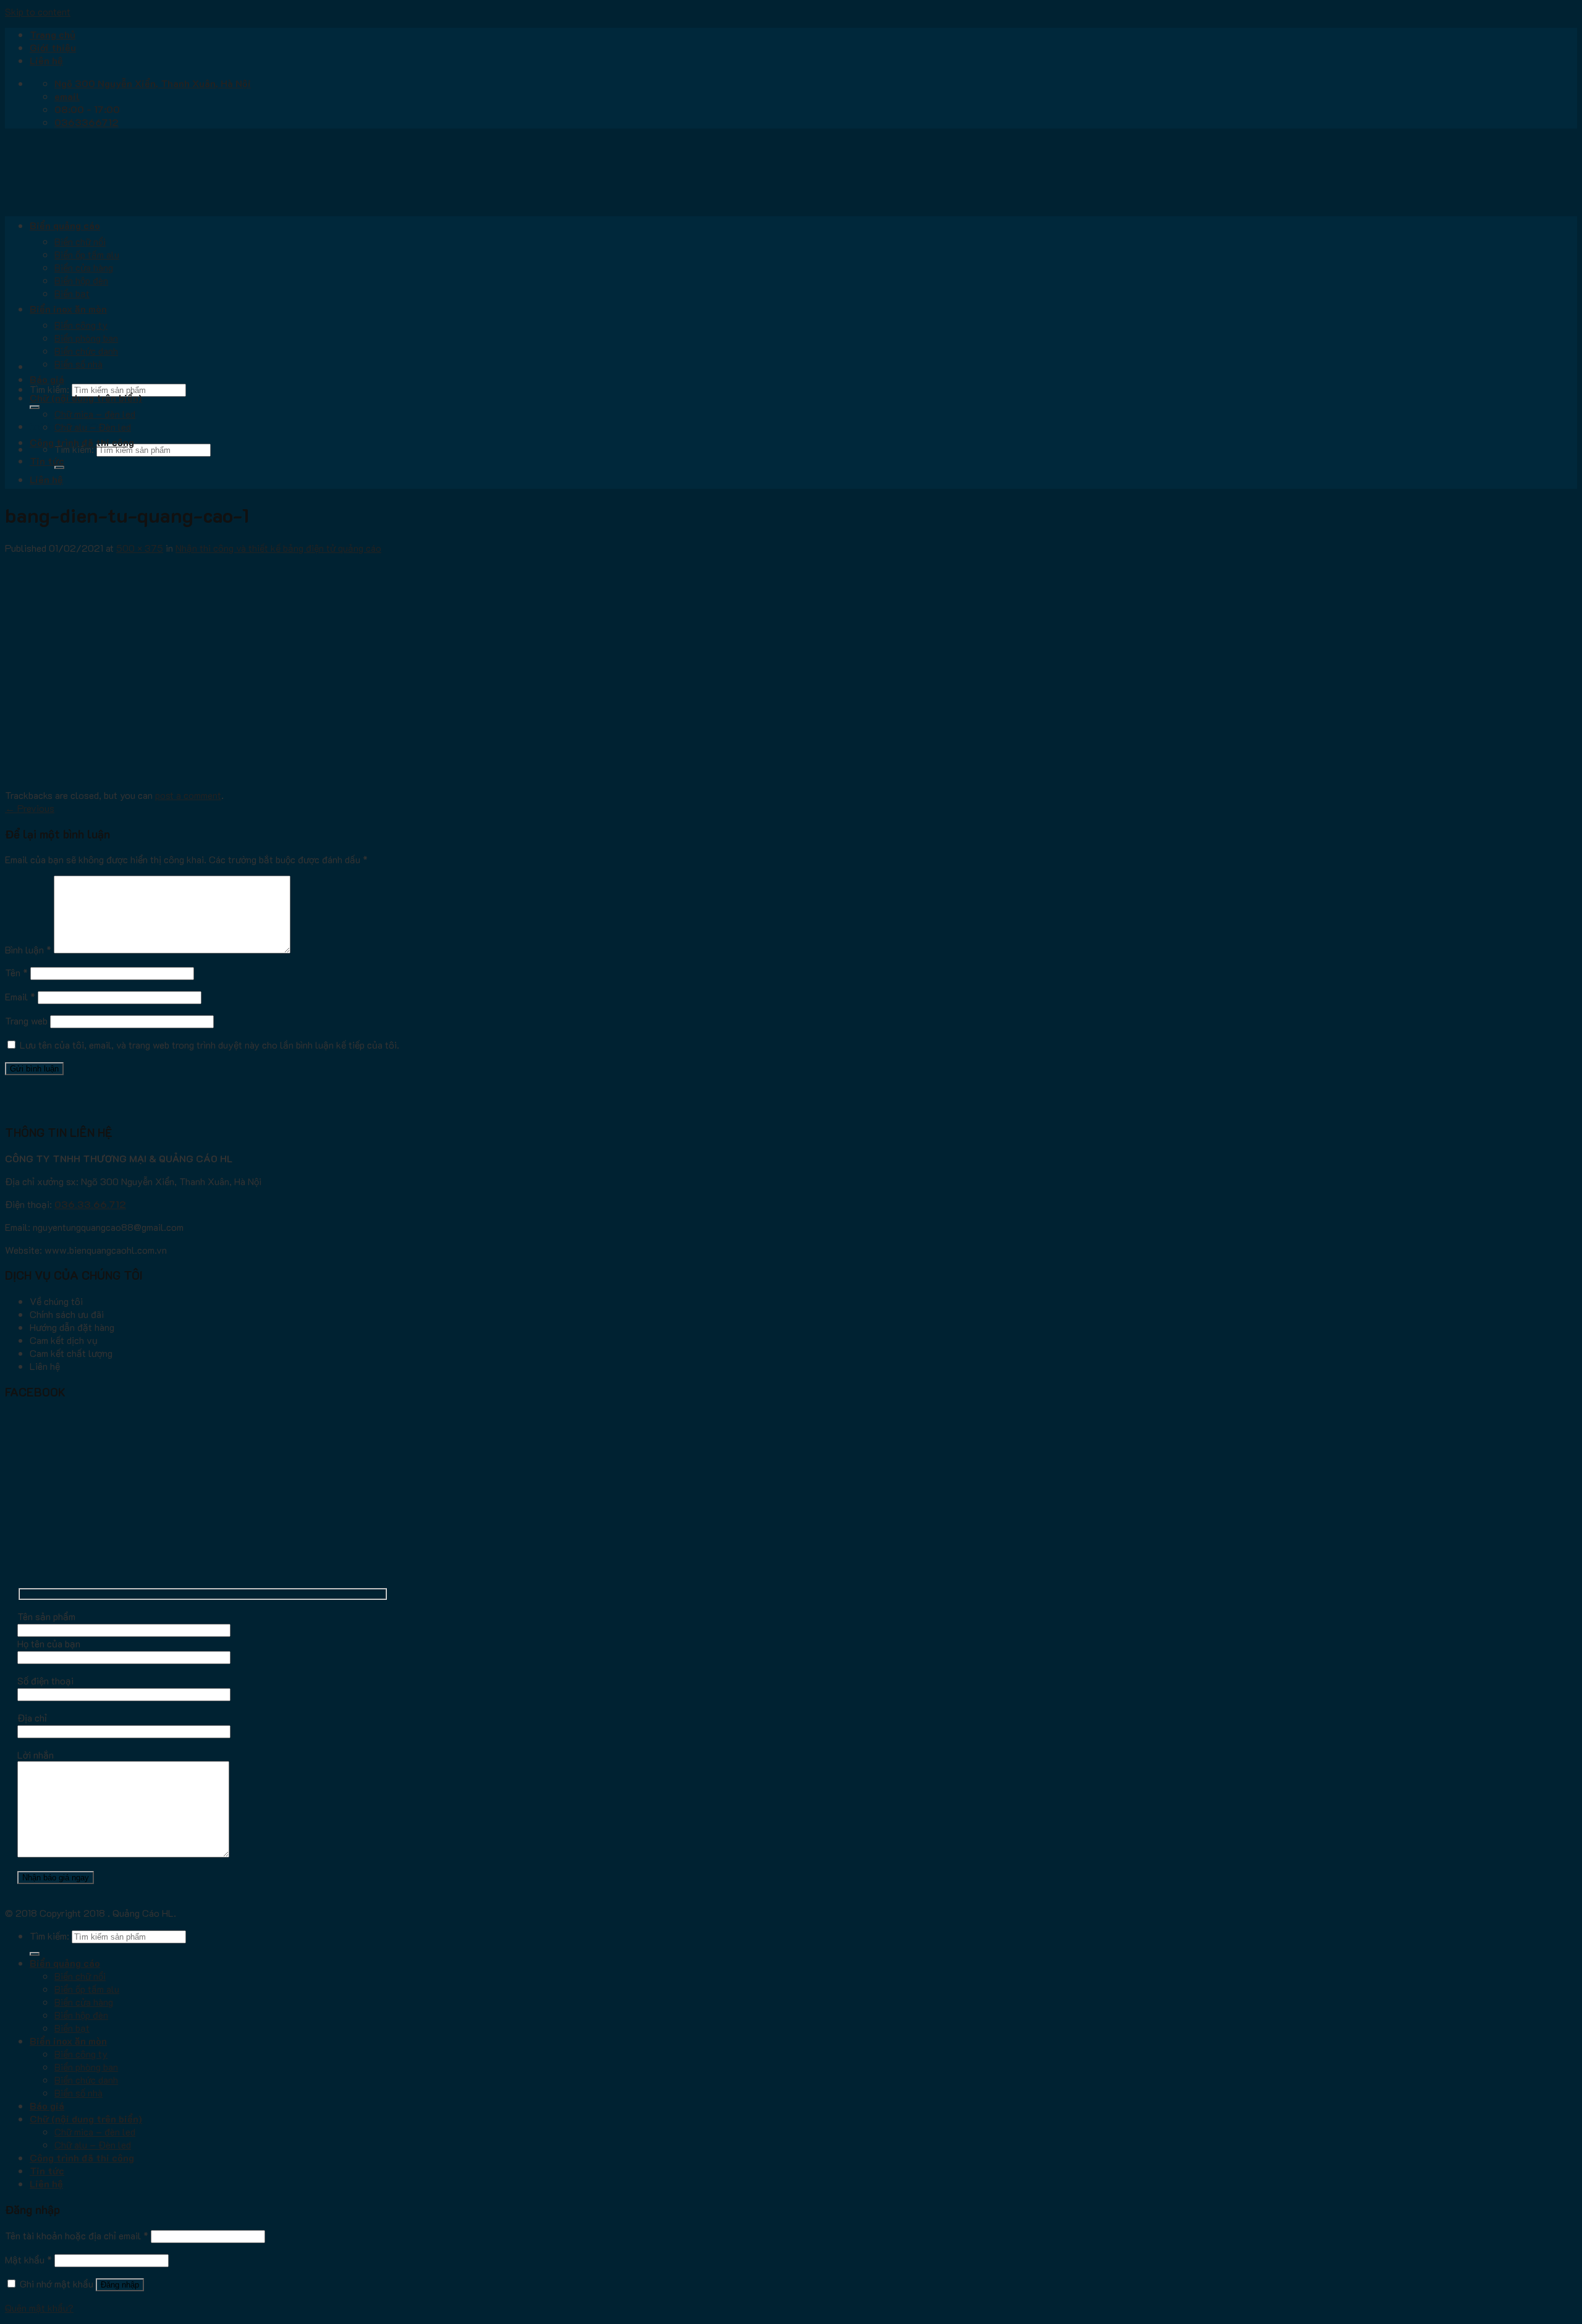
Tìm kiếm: (49, 389)
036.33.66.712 (90, 1204)
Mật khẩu (28, 2259)
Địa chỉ (32, 1718)
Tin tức (47, 461)
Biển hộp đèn (81, 280)
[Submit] (35, 407)
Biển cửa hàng (84, 267)
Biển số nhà (78, 364)
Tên (16, 972)
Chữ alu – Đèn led (93, 427)
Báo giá (47, 379)
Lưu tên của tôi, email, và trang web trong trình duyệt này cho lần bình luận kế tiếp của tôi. (209, 1045)
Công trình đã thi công (82, 442)
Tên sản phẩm (46, 1616)
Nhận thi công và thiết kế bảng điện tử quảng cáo (278, 548)
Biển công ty (81, 325)
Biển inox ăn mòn (68, 309)
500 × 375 (140, 548)
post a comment (188, 795)
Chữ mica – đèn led (95, 414)
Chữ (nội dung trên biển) (86, 398)
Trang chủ (53, 34)
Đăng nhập (120, 2285)
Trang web (26, 1020)
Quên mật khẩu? (39, 2308)
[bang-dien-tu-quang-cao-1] (159, 782)
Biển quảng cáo (65, 225)
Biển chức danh (86, 351)
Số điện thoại (45, 1680)
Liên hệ (46, 60)
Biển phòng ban (86, 338)
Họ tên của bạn (49, 1643)
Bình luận (28, 949)
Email (20, 996)
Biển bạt (72, 293)
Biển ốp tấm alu (87, 254)
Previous (30, 808)
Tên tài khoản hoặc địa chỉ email (77, 2235)
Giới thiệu (53, 47)
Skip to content (38, 11)
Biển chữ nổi (80, 241)
